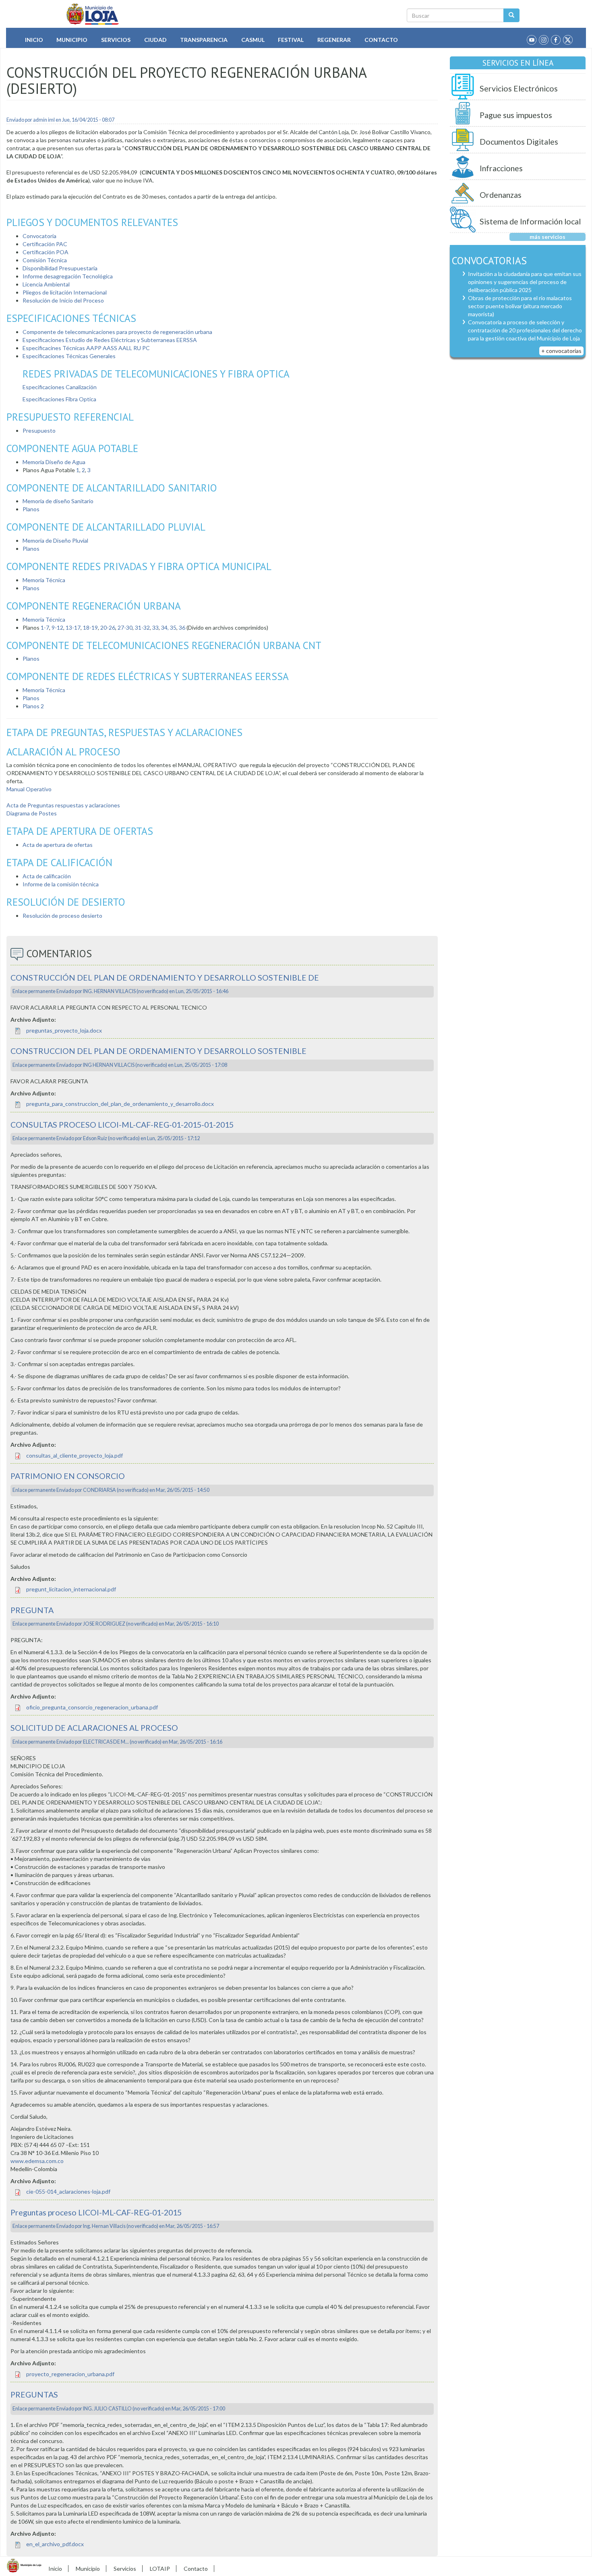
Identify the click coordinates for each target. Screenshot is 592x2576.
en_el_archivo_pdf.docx (55, 2544)
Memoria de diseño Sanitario (58, 501)
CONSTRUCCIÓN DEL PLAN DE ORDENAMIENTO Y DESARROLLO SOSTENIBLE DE (165, 978)
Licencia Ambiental (46, 284)
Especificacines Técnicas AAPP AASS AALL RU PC (86, 348)
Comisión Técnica (45, 260)
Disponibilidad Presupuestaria (60, 268)
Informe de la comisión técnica (61, 884)
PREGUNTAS (34, 2395)
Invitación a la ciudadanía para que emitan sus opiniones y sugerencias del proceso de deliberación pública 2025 (525, 282)
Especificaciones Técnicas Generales (69, 356)
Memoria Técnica (44, 580)
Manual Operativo (29, 789)
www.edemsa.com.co (37, 2161)
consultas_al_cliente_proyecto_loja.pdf (75, 1455)
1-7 (45, 627)
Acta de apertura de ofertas (58, 845)
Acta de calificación (47, 876)
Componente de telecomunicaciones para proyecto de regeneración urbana (117, 332)
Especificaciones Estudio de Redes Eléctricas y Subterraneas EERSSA (110, 340)
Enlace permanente (34, 991)
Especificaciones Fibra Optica (59, 399)
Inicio (34, 40)
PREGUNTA (32, 1610)
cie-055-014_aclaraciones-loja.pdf (68, 2191)
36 (182, 627)
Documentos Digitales (519, 142)
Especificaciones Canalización (60, 387)
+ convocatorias (561, 351)
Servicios (116, 40)
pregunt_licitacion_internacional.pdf (71, 1589)
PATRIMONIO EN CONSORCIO (68, 1476)
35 (173, 627)
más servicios (547, 237)
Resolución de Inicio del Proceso (63, 300)
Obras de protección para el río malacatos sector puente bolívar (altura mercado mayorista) (520, 306)
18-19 (90, 627)
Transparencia (204, 40)
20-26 (108, 627)
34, (165, 627)
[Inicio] (93, 14)
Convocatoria (39, 236)
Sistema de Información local (530, 221)
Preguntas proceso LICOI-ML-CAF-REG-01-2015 (96, 2212)
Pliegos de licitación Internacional (65, 292)
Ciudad (155, 40)
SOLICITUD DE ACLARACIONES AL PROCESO (94, 1728)
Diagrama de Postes (32, 813)
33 (155, 627)
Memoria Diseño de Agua (54, 462)
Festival (291, 40)
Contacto (381, 40)
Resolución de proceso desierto (62, 916)
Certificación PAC (45, 244)
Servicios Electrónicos (519, 88)
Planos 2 (33, 706)
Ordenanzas (501, 195)
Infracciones (501, 168)
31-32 (142, 627)
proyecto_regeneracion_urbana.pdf (70, 2374)
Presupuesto (39, 430)
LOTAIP (160, 2569)
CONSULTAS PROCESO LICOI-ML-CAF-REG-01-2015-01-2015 (122, 1125)
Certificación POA (46, 252)
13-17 (73, 627)
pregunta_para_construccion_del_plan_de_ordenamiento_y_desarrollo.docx (120, 1104)
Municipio (72, 40)
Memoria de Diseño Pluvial (55, 540)
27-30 (125, 627)
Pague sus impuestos (516, 115)
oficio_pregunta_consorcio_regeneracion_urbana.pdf (92, 1707)
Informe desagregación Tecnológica (68, 276)
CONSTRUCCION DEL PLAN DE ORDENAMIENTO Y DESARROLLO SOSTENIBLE (158, 1051)
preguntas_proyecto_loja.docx (64, 1030)
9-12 (57, 627)
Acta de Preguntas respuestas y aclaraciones (63, 805)
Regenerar (334, 40)
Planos (31, 509)
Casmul (253, 40)
